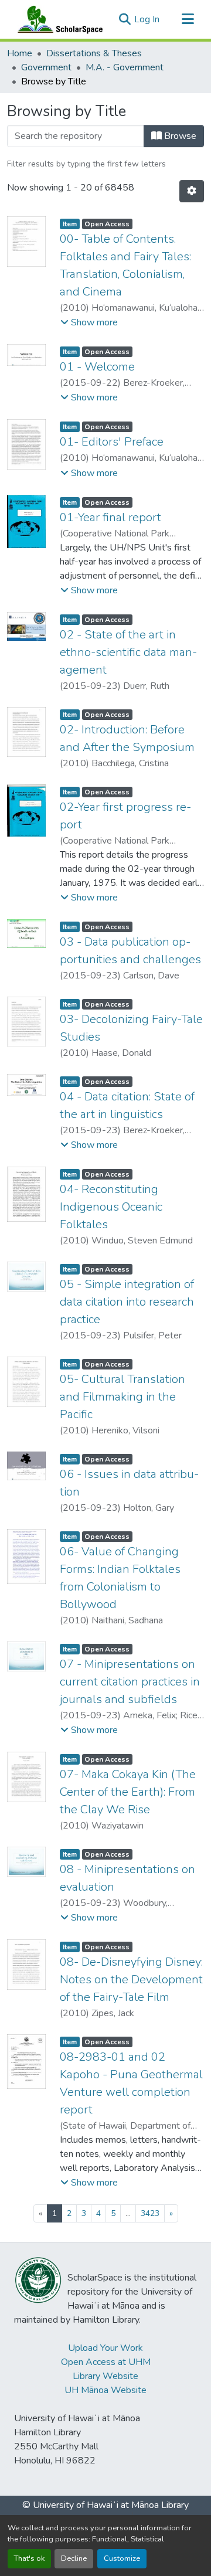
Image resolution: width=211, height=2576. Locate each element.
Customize (122, 2558)
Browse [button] (179, 136)
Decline (74, 2558)
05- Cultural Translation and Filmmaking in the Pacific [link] (122, 1397)
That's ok (29, 2558)
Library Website (105, 2376)
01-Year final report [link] (110, 517)
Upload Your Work (105, 2348)
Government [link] (46, 67)
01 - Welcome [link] (97, 367)
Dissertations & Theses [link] (94, 53)
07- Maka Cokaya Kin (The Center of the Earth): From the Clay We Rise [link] (128, 1792)
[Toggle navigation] (188, 19)
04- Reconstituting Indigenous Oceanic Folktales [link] (111, 1207)
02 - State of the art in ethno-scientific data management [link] (128, 652)
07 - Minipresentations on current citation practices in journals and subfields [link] (130, 1682)
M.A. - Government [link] (125, 67)
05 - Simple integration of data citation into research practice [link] (127, 1302)
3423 (150, 2213)
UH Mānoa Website (105, 2390)
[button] (57, 19)
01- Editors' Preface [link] (112, 442)
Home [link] (20, 53)
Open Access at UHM (106, 2362)
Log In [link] (147, 19)
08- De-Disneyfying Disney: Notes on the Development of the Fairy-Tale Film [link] (131, 1979)
